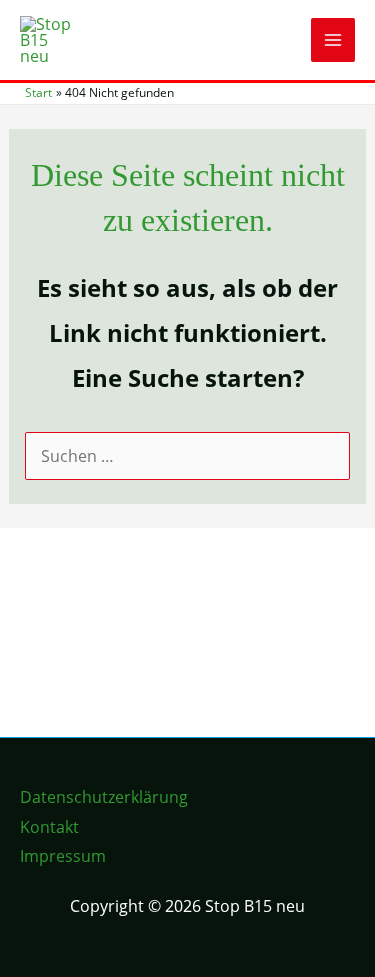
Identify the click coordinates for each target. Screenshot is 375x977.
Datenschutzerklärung (104, 797)
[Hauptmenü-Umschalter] (333, 40)
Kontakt (49, 827)
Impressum (63, 856)
